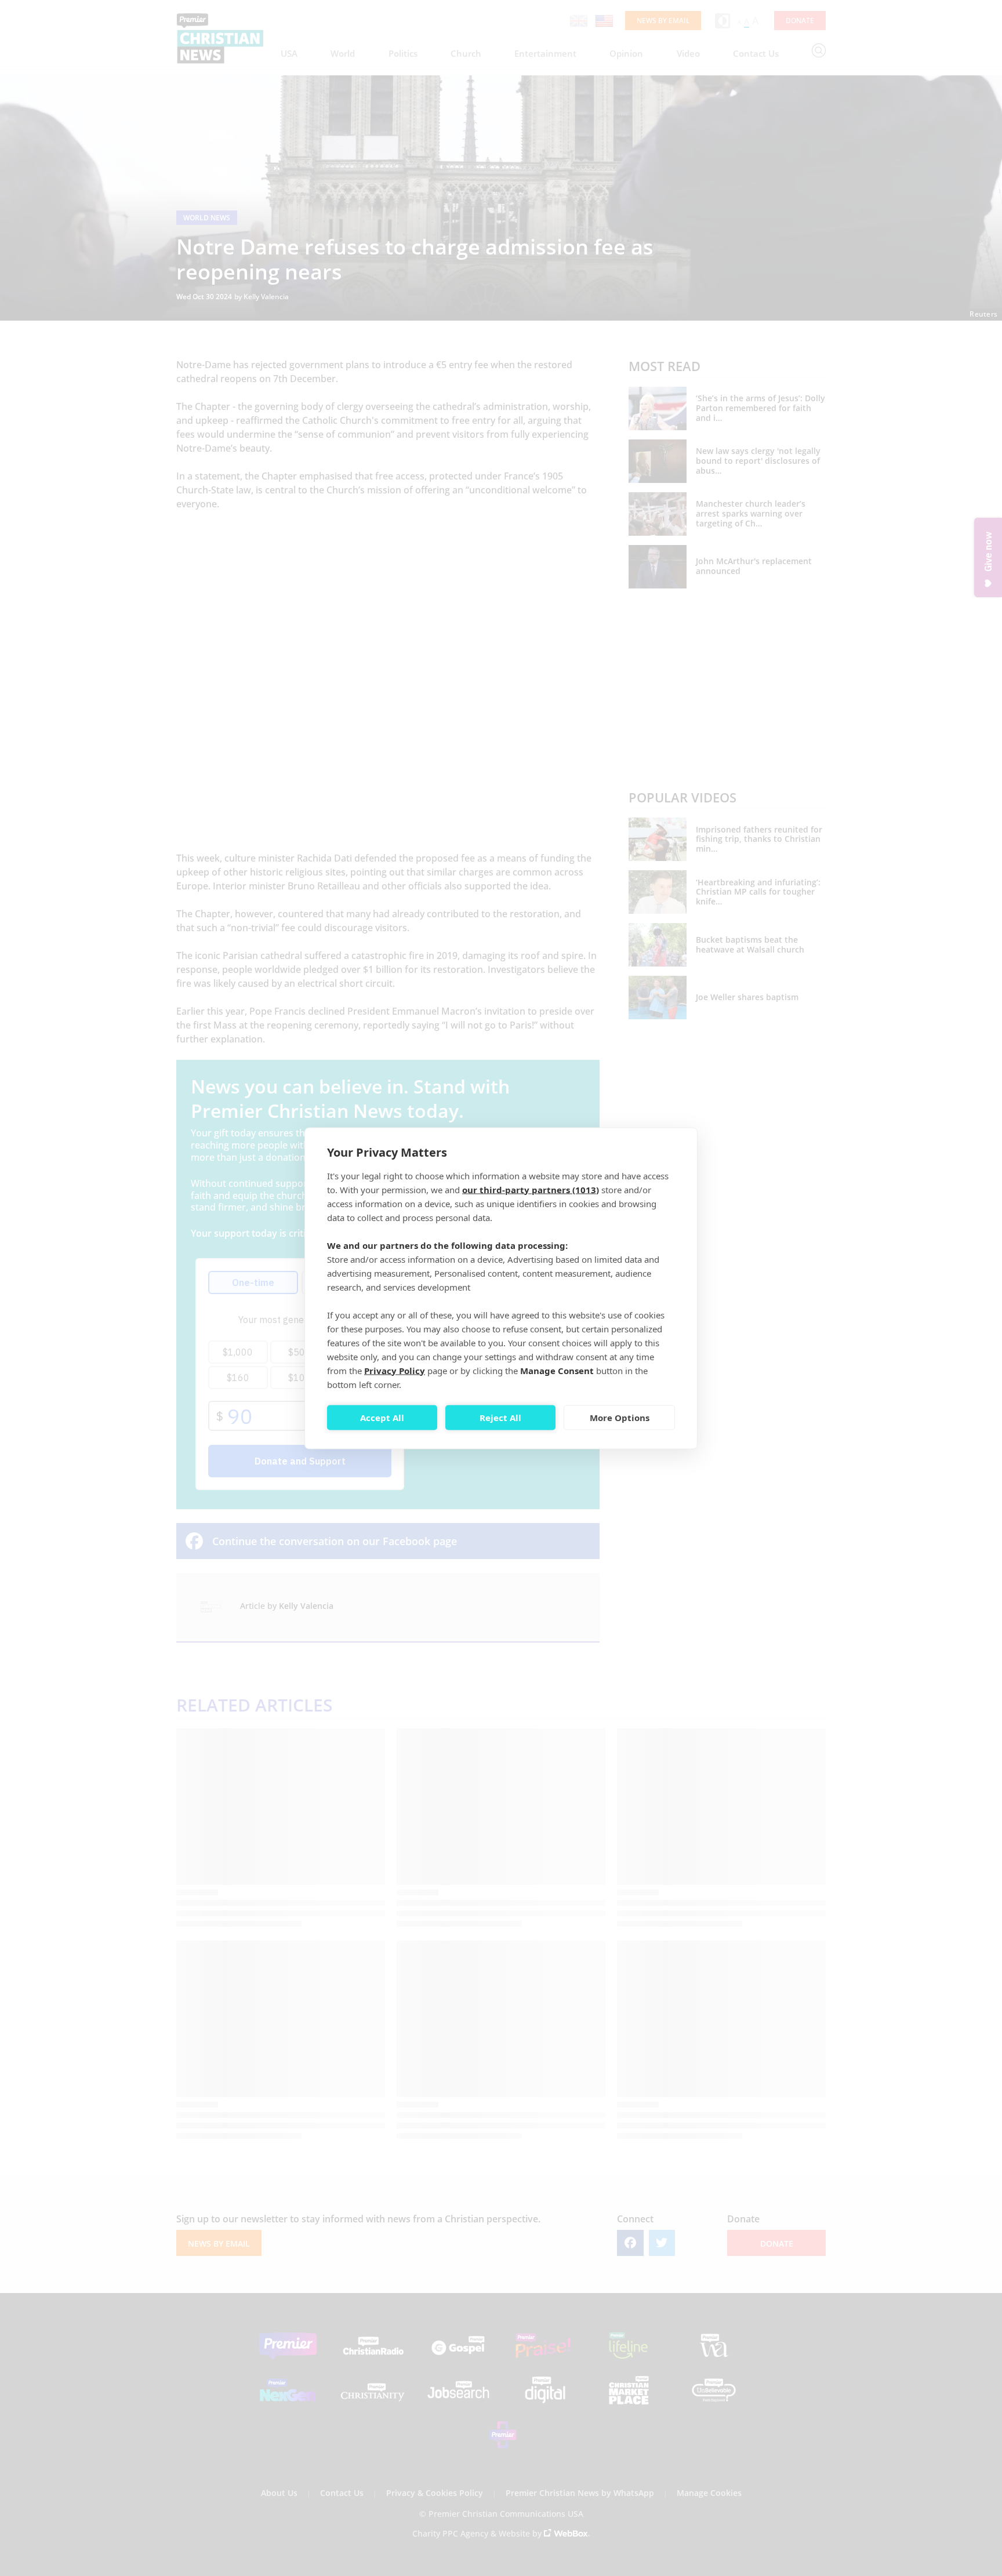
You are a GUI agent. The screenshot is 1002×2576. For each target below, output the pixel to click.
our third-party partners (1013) (531, 1189)
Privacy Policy (395, 1370)
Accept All (382, 1418)
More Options (620, 1418)
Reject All (500, 1418)
